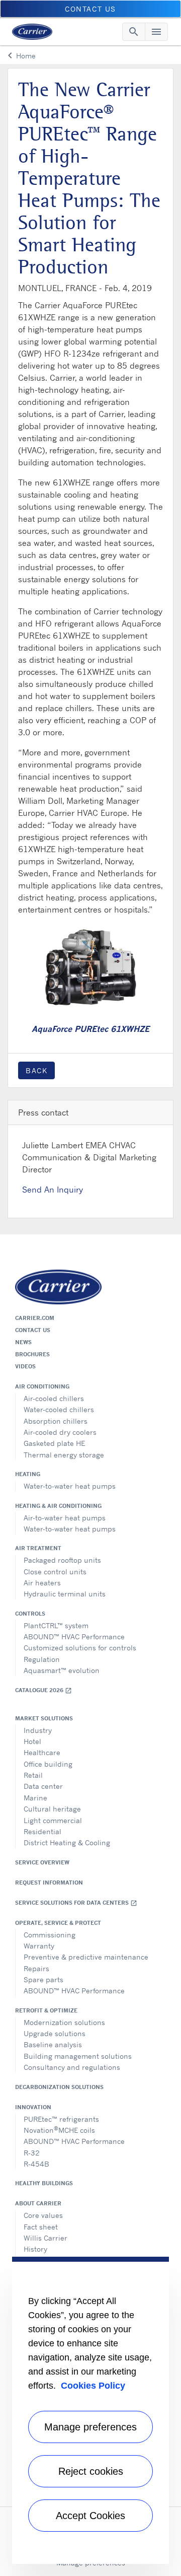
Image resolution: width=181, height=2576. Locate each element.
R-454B (36, 2164)
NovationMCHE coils (59, 2130)
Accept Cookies (90, 2516)
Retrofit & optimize (46, 2010)
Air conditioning (42, 1386)
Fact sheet (41, 2227)
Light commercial (53, 1820)
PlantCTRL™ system (56, 1625)
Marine (35, 1798)
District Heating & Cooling (67, 1842)
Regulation (42, 1659)
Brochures (32, 1354)
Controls (30, 1614)
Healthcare (42, 1752)
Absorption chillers (56, 1421)
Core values (43, 2215)
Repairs (36, 1968)
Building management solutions (78, 2056)
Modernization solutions (64, 2022)
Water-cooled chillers (59, 1409)
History (35, 2249)
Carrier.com (35, 1318)
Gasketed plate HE (54, 1443)
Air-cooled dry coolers (60, 1432)
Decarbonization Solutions (59, 2087)
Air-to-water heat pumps (65, 1518)
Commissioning (50, 1935)
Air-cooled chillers (54, 1398)
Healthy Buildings (44, 2183)
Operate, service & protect (58, 1923)
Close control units (55, 1572)
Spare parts (43, 1979)
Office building (48, 1764)
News (23, 1342)
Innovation (33, 2107)
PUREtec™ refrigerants (61, 2119)
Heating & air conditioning (58, 1506)
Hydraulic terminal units (65, 1594)
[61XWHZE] (90, 966)
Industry (38, 1730)
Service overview (42, 1862)
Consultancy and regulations (72, 2067)
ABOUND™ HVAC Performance (74, 1637)
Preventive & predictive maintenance (86, 1957)
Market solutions (44, 1718)
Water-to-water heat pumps (70, 1486)
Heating (28, 1474)
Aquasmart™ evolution (62, 1670)
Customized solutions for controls (80, 1648)
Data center (43, 1786)
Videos (25, 1366)
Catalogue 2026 (43, 1690)
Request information (49, 1883)
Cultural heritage (52, 1809)
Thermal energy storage (64, 1455)
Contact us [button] (90, 9)
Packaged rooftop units (62, 1560)
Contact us (33, 1330)
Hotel (32, 1741)
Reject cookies (91, 2471)
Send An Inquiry (53, 1190)
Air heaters (42, 1583)
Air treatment (38, 1548)
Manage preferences (90, 2427)
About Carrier (38, 2203)
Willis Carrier (46, 2238)
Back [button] (36, 1070)
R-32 (32, 2153)
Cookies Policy (93, 2386)
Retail (33, 1775)
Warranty (39, 1946)
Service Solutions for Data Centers (76, 1903)
